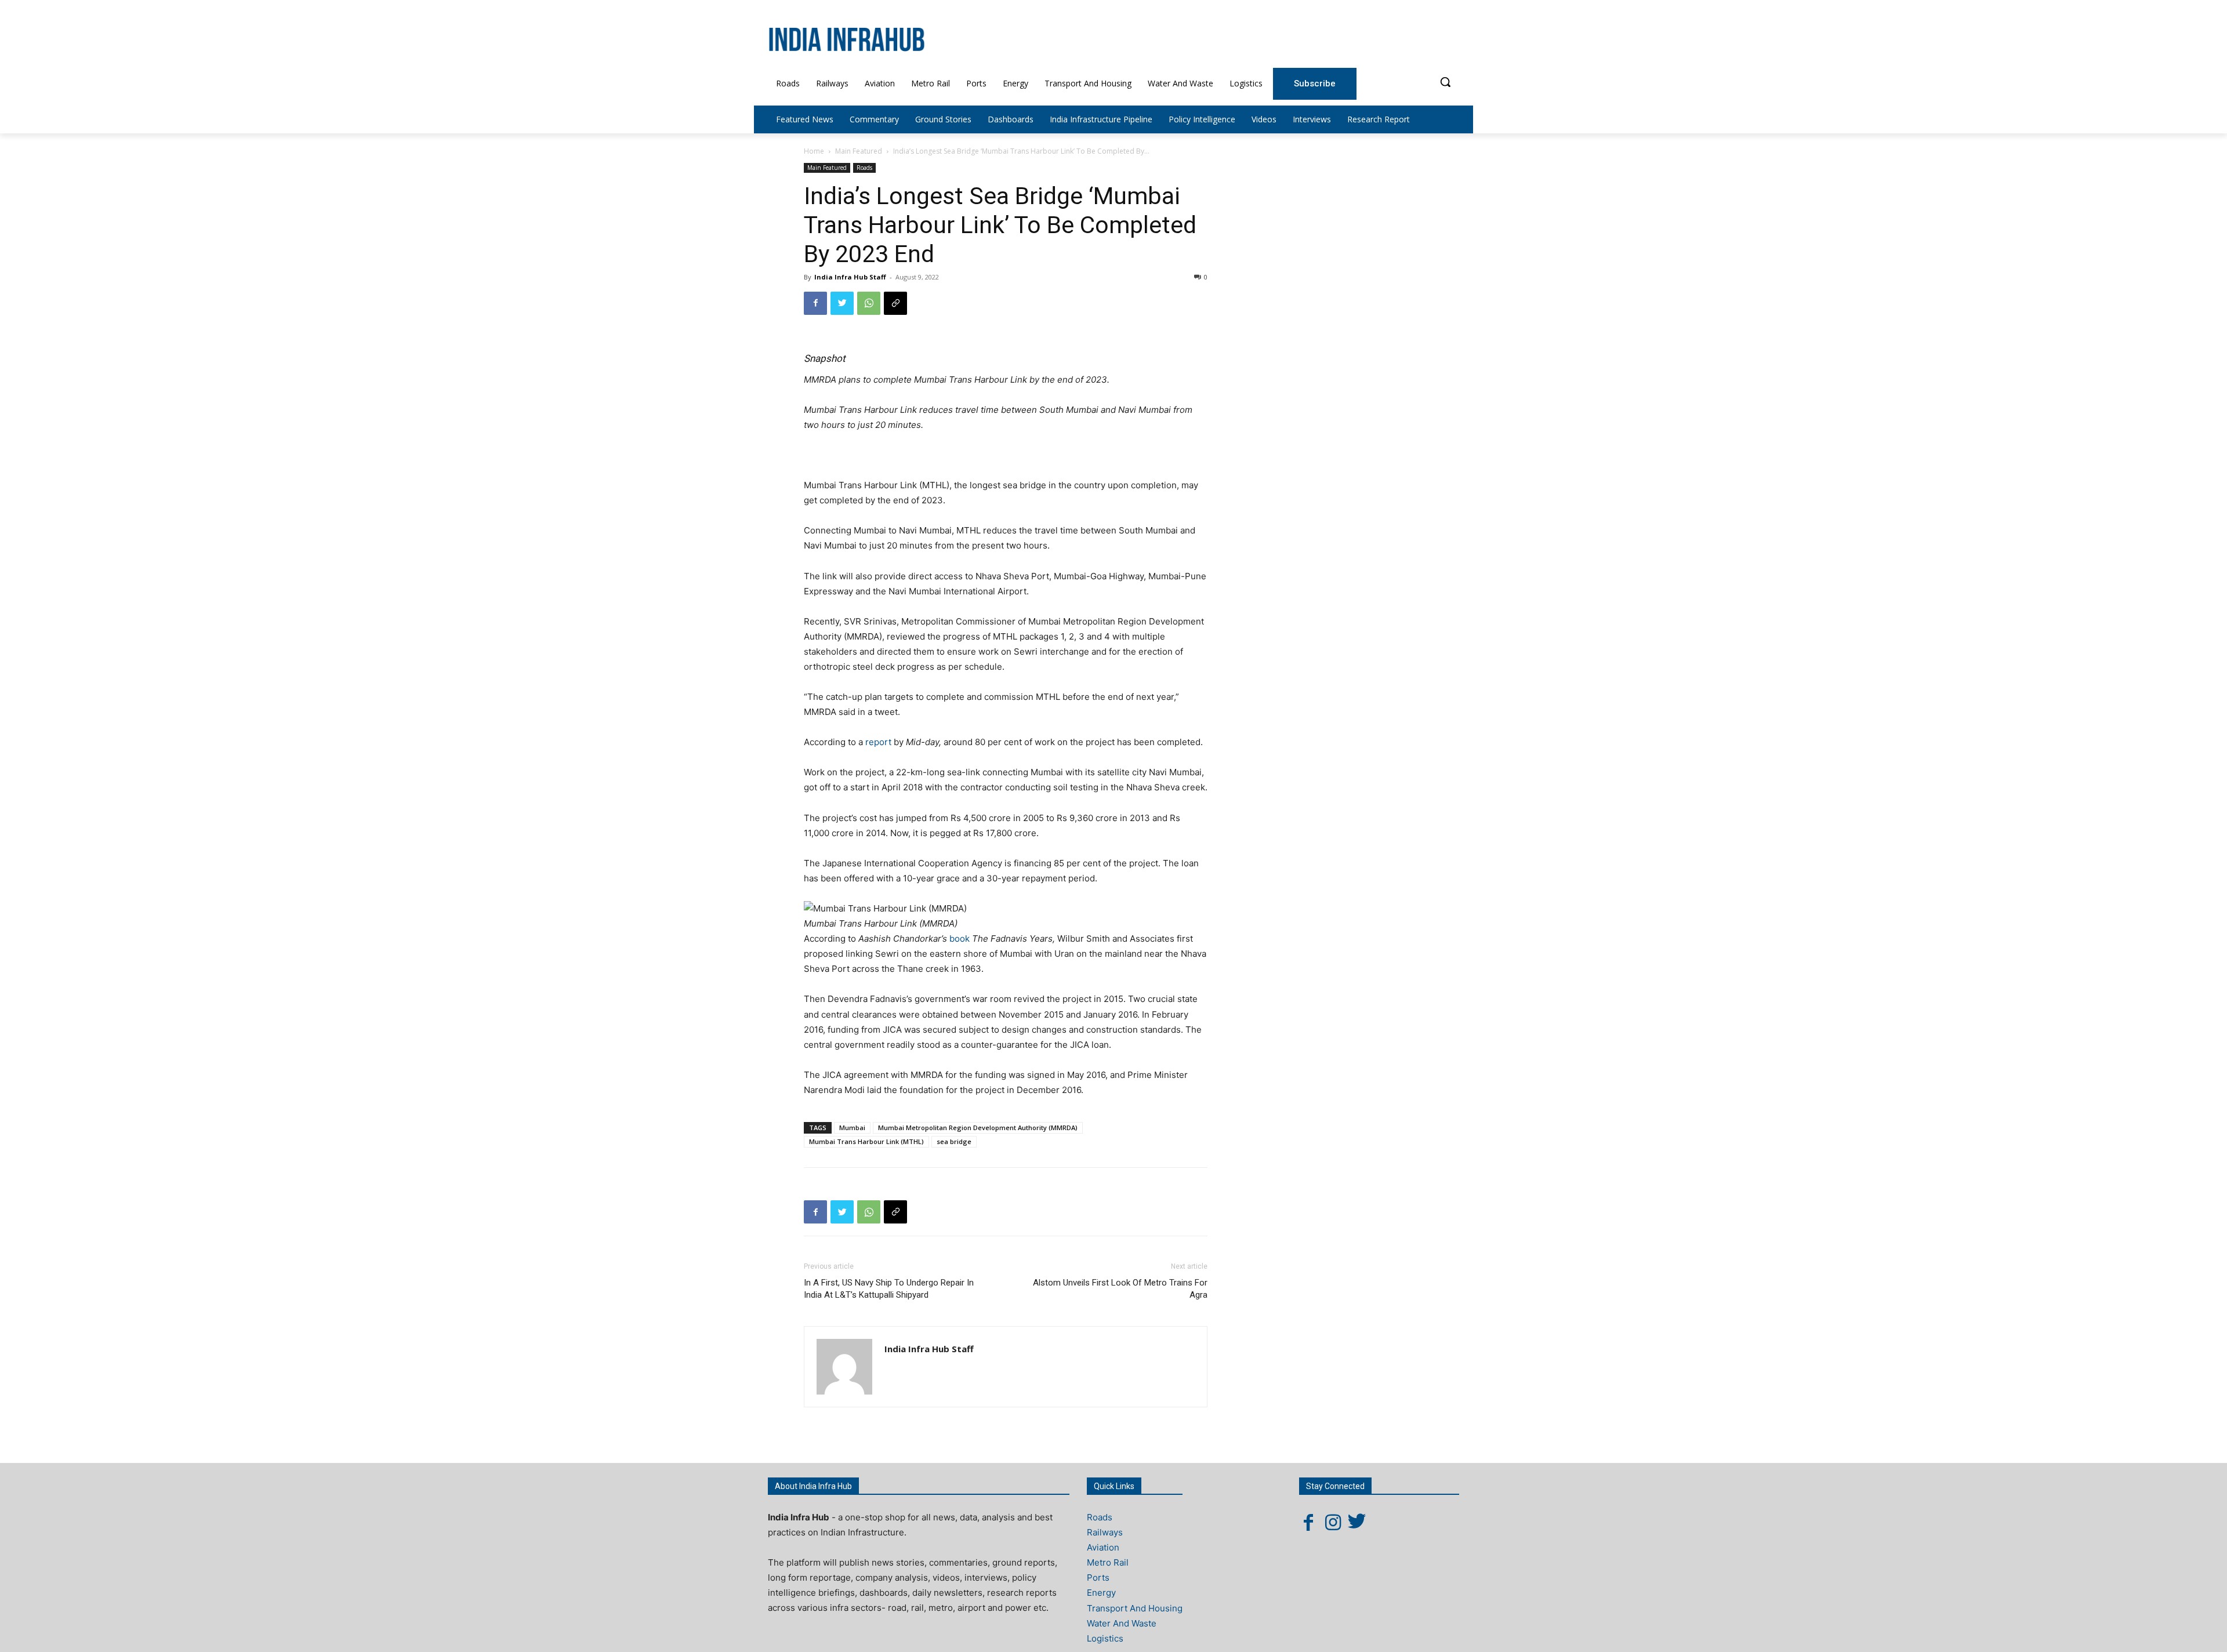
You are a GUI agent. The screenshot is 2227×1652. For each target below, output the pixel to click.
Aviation (1103, 1547)
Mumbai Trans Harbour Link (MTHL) (866, 1141)
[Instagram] (1333, 1522)
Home (814, 151)
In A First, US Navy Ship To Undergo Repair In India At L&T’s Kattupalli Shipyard (889, 1289)
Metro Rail (1108, 1562)
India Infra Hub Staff (850, 277)
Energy (1101, 1593)
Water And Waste (1122, 1623)
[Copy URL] (895, 303)
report (879, 742)
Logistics (1105, 1638)
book (961, 938)
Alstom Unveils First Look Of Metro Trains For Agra (1120, 1289)
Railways (1105, 1532)
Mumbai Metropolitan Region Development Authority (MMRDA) (978, 1128)
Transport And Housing (1135, 1608)
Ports (1098, 1577)
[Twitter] (842, 303)
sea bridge (954, 1141)
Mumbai (852, 1128)
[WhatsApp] (869, 303)
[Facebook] (815, 303)
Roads (864, 168)
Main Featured (859, 151)
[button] (1445, 82)
